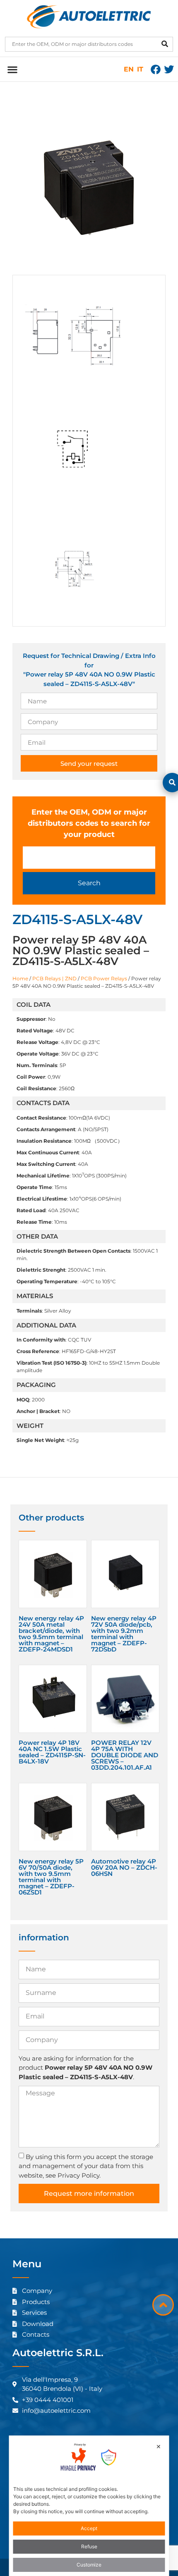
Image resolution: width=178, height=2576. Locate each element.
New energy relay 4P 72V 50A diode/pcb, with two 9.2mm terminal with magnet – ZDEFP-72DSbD (124, 1634)
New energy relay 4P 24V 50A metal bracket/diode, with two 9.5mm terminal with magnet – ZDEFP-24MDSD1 (51, 1634)
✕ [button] (159, 2446)
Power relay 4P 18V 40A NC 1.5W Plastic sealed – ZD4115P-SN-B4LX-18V (52, 1752)
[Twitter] (169, 69)
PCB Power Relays (104, 978)
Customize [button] (89, 2565)
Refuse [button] (89, 2546)
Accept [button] (89, 2528)
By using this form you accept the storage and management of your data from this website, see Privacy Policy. (86, 2166)
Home (20, 978)
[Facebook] (156, 69)
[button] (12, 69)
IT (140, 69)
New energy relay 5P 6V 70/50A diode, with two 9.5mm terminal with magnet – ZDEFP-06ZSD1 (51, 1877)
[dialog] (89, 2506)
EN (129, 69)
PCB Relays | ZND (54, 978)
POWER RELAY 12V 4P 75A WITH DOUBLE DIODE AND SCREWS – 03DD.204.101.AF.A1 (125, 1755)
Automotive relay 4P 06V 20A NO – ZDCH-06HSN (124, 1867)
